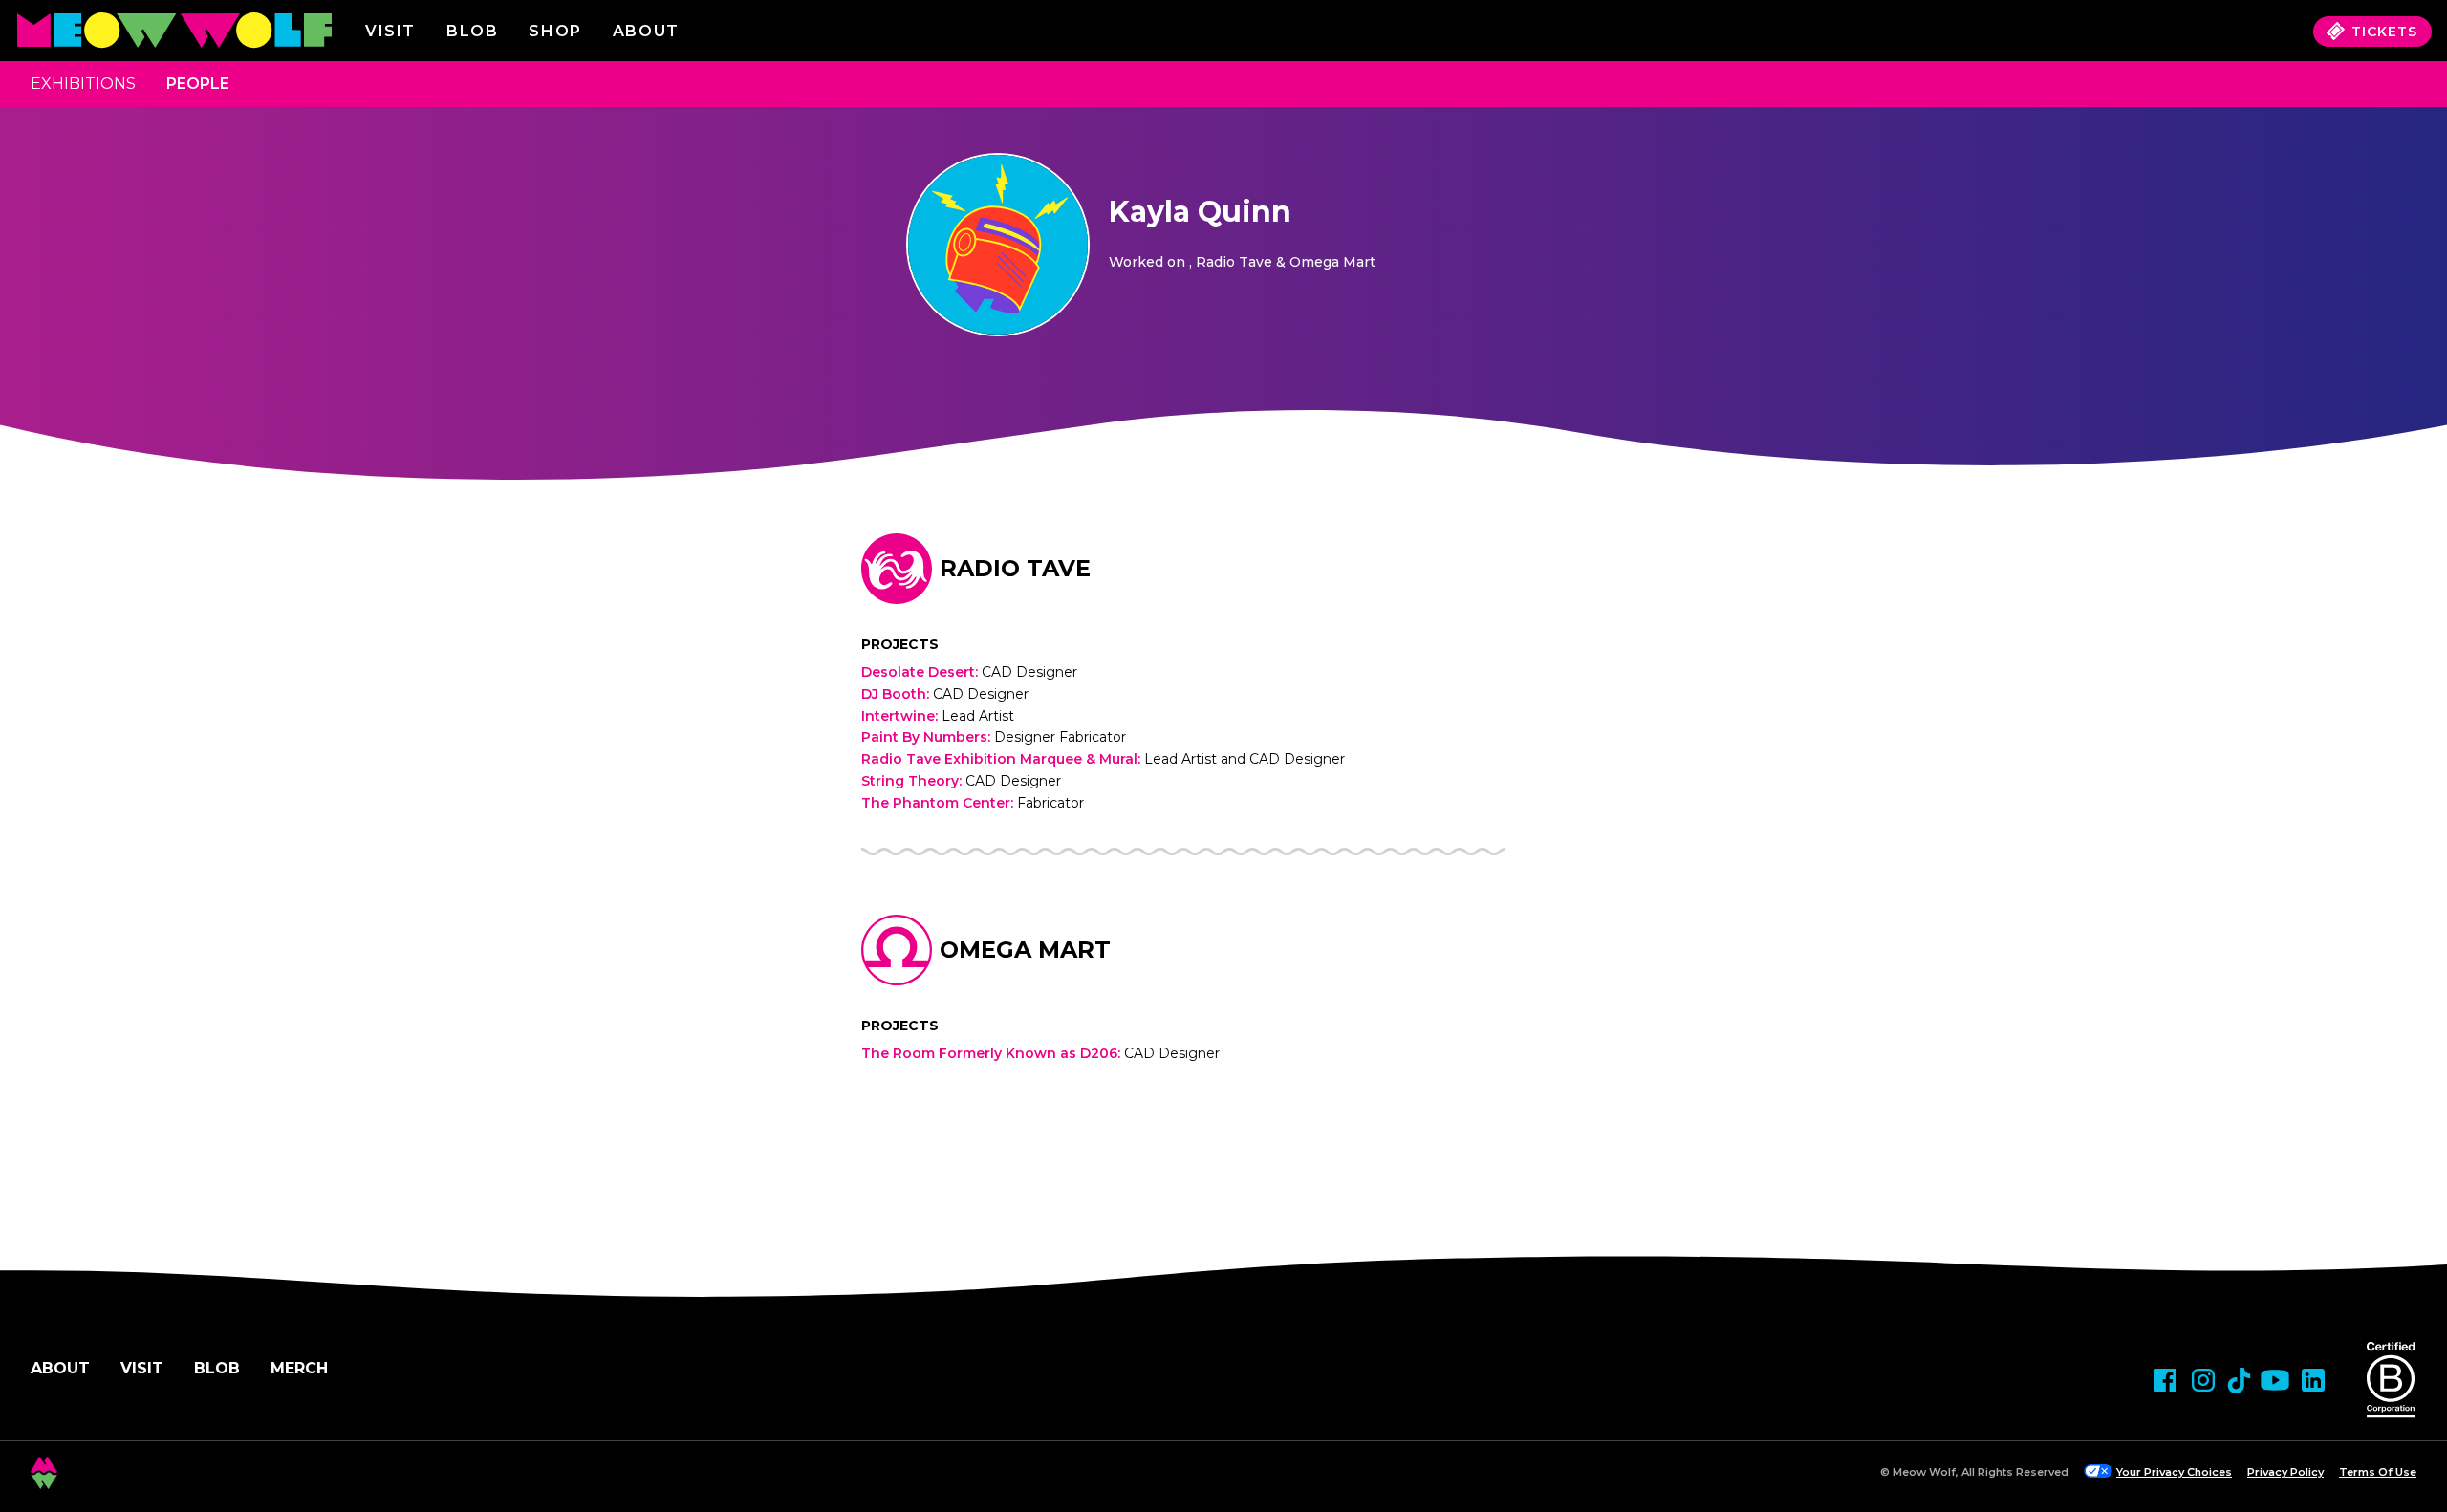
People (198, 84)
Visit (390, 31)
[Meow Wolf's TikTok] (2239, 1381)
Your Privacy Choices (2174, 1472)
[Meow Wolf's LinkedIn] (2313, 1380)
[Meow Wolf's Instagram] (2203, 1380)
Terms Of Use (2378, 1472)
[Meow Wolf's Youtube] (2275, 1380)
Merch (299, 1368)
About (60, 1368)
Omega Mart (1025, 950)
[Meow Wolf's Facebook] (2165, 1380)
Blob (472, 31)
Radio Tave (1015, 568)
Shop (555, 31)
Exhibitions (83, 84)
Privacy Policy (2285, 1472)
